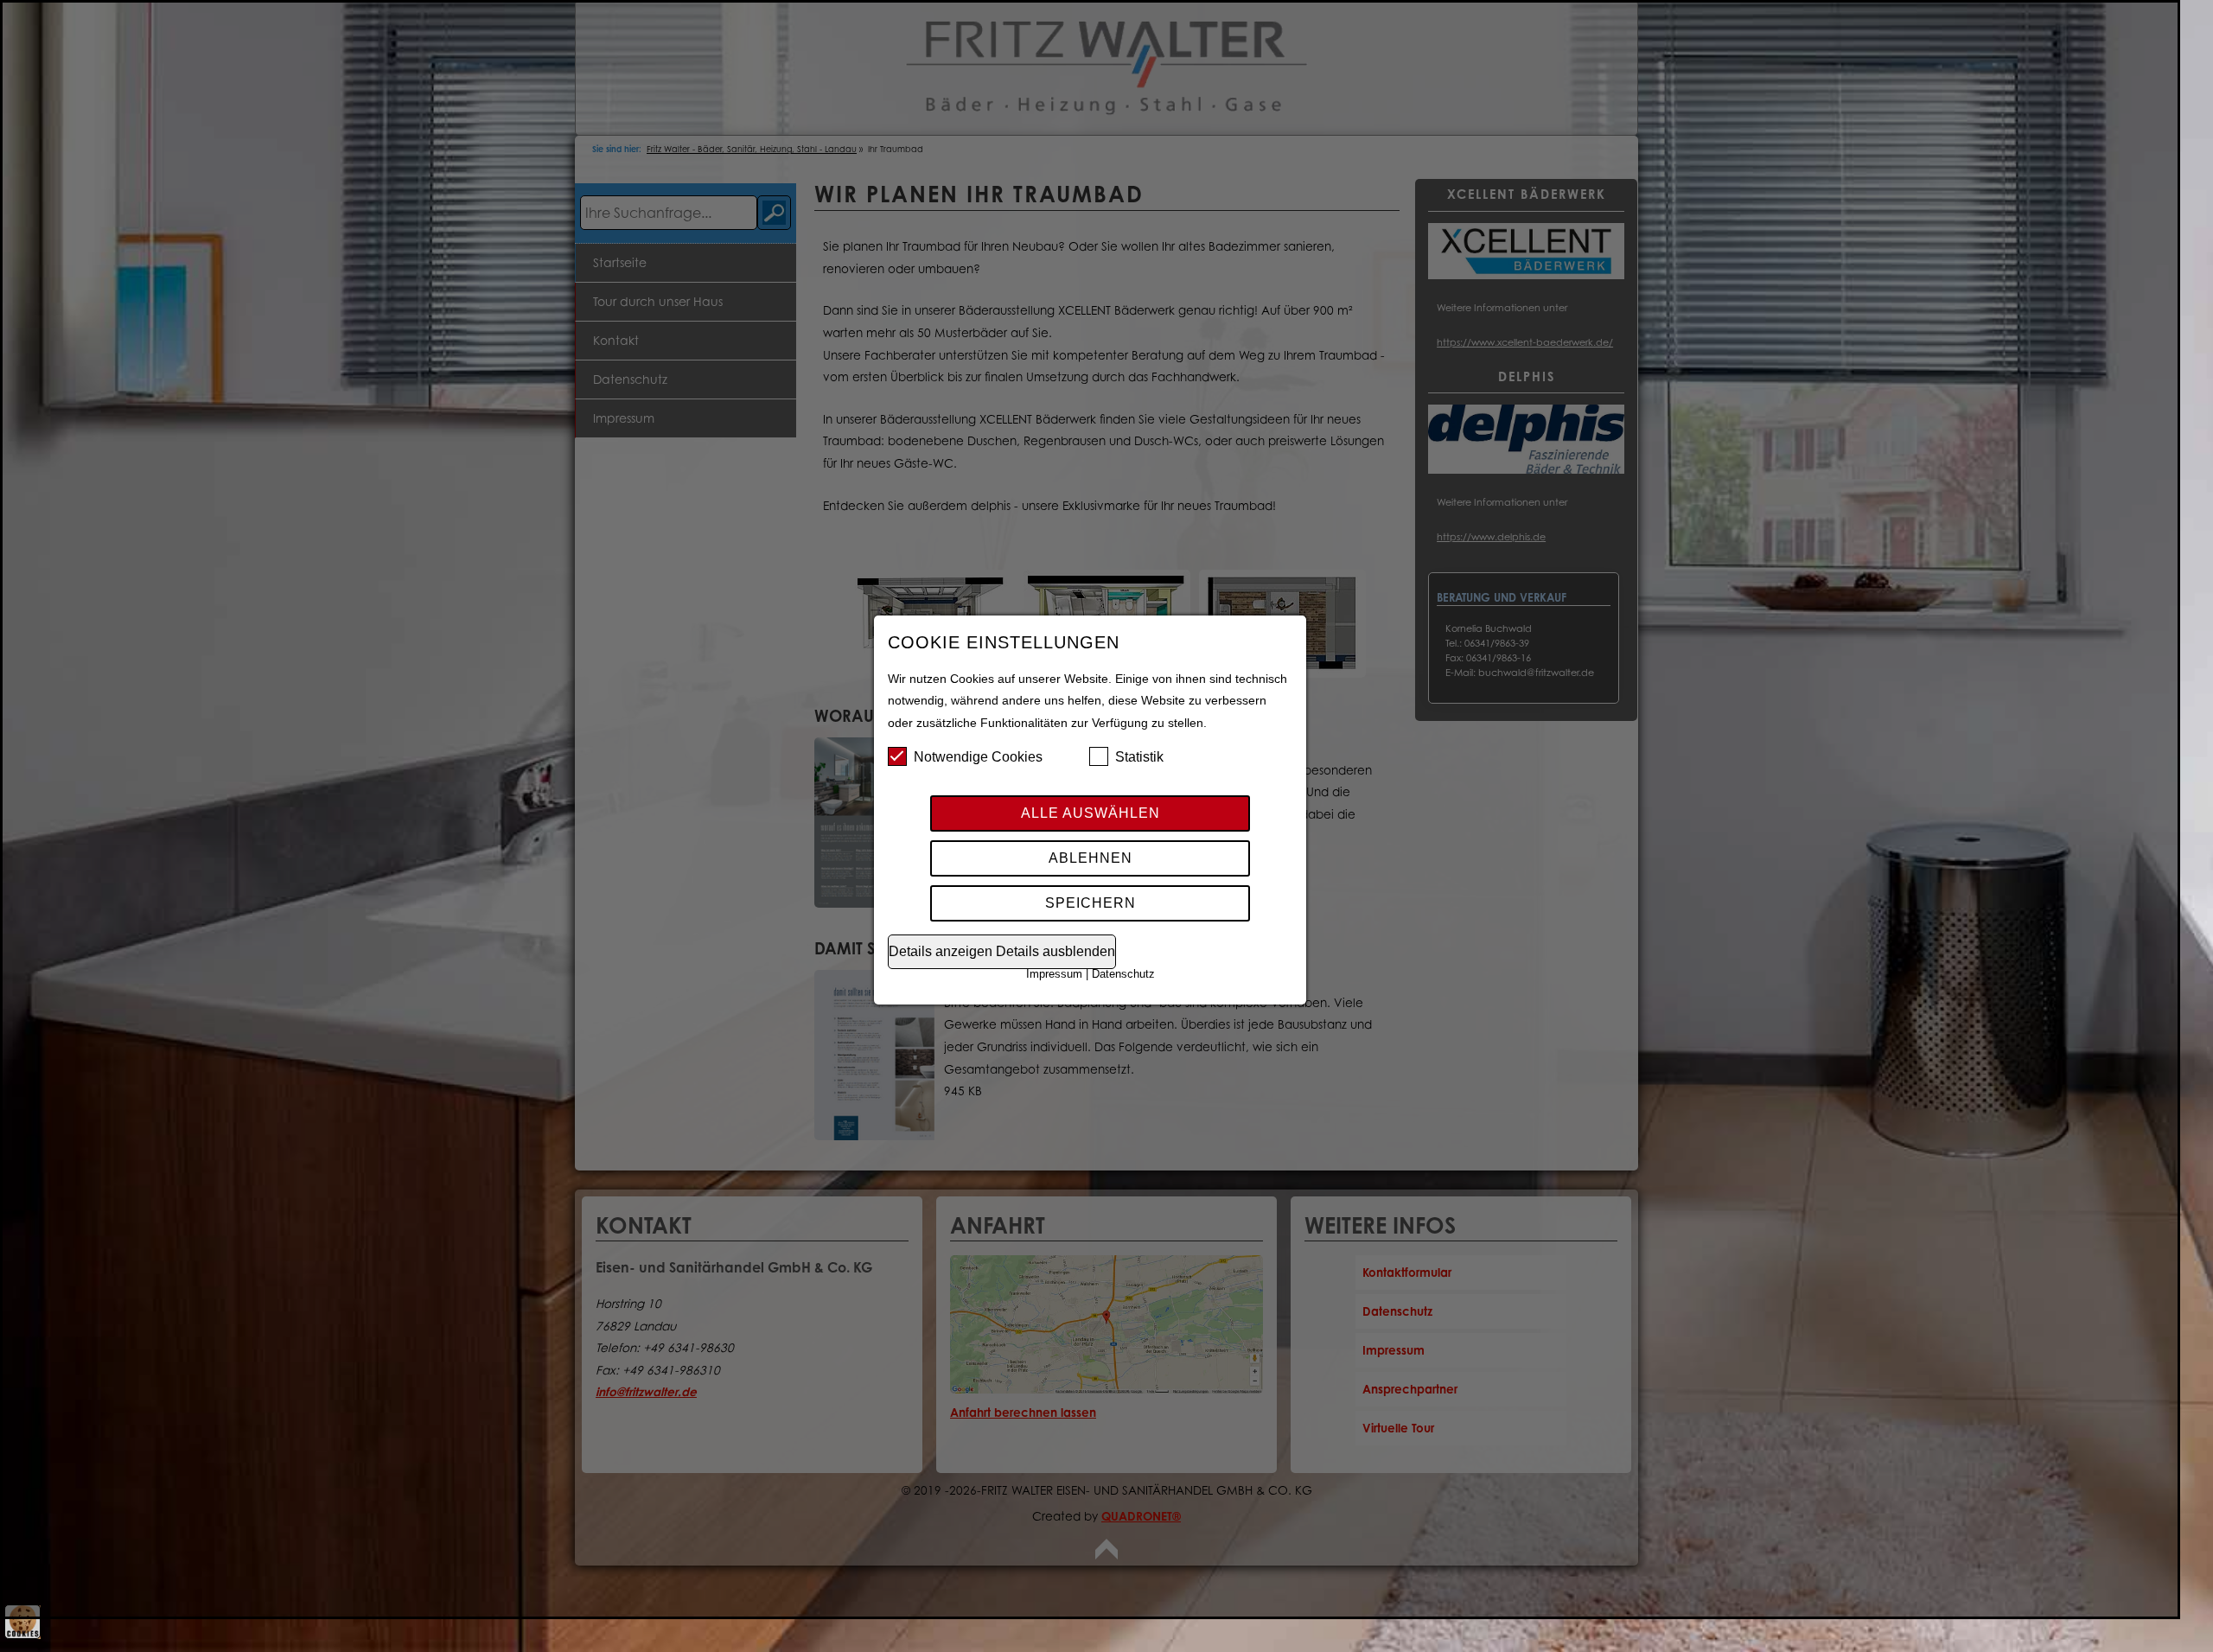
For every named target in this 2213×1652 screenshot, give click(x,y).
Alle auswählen (1091, 813)
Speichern (1091, 903)
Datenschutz (1123, 974)
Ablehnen (1091, 858)
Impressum (1054, 974)
